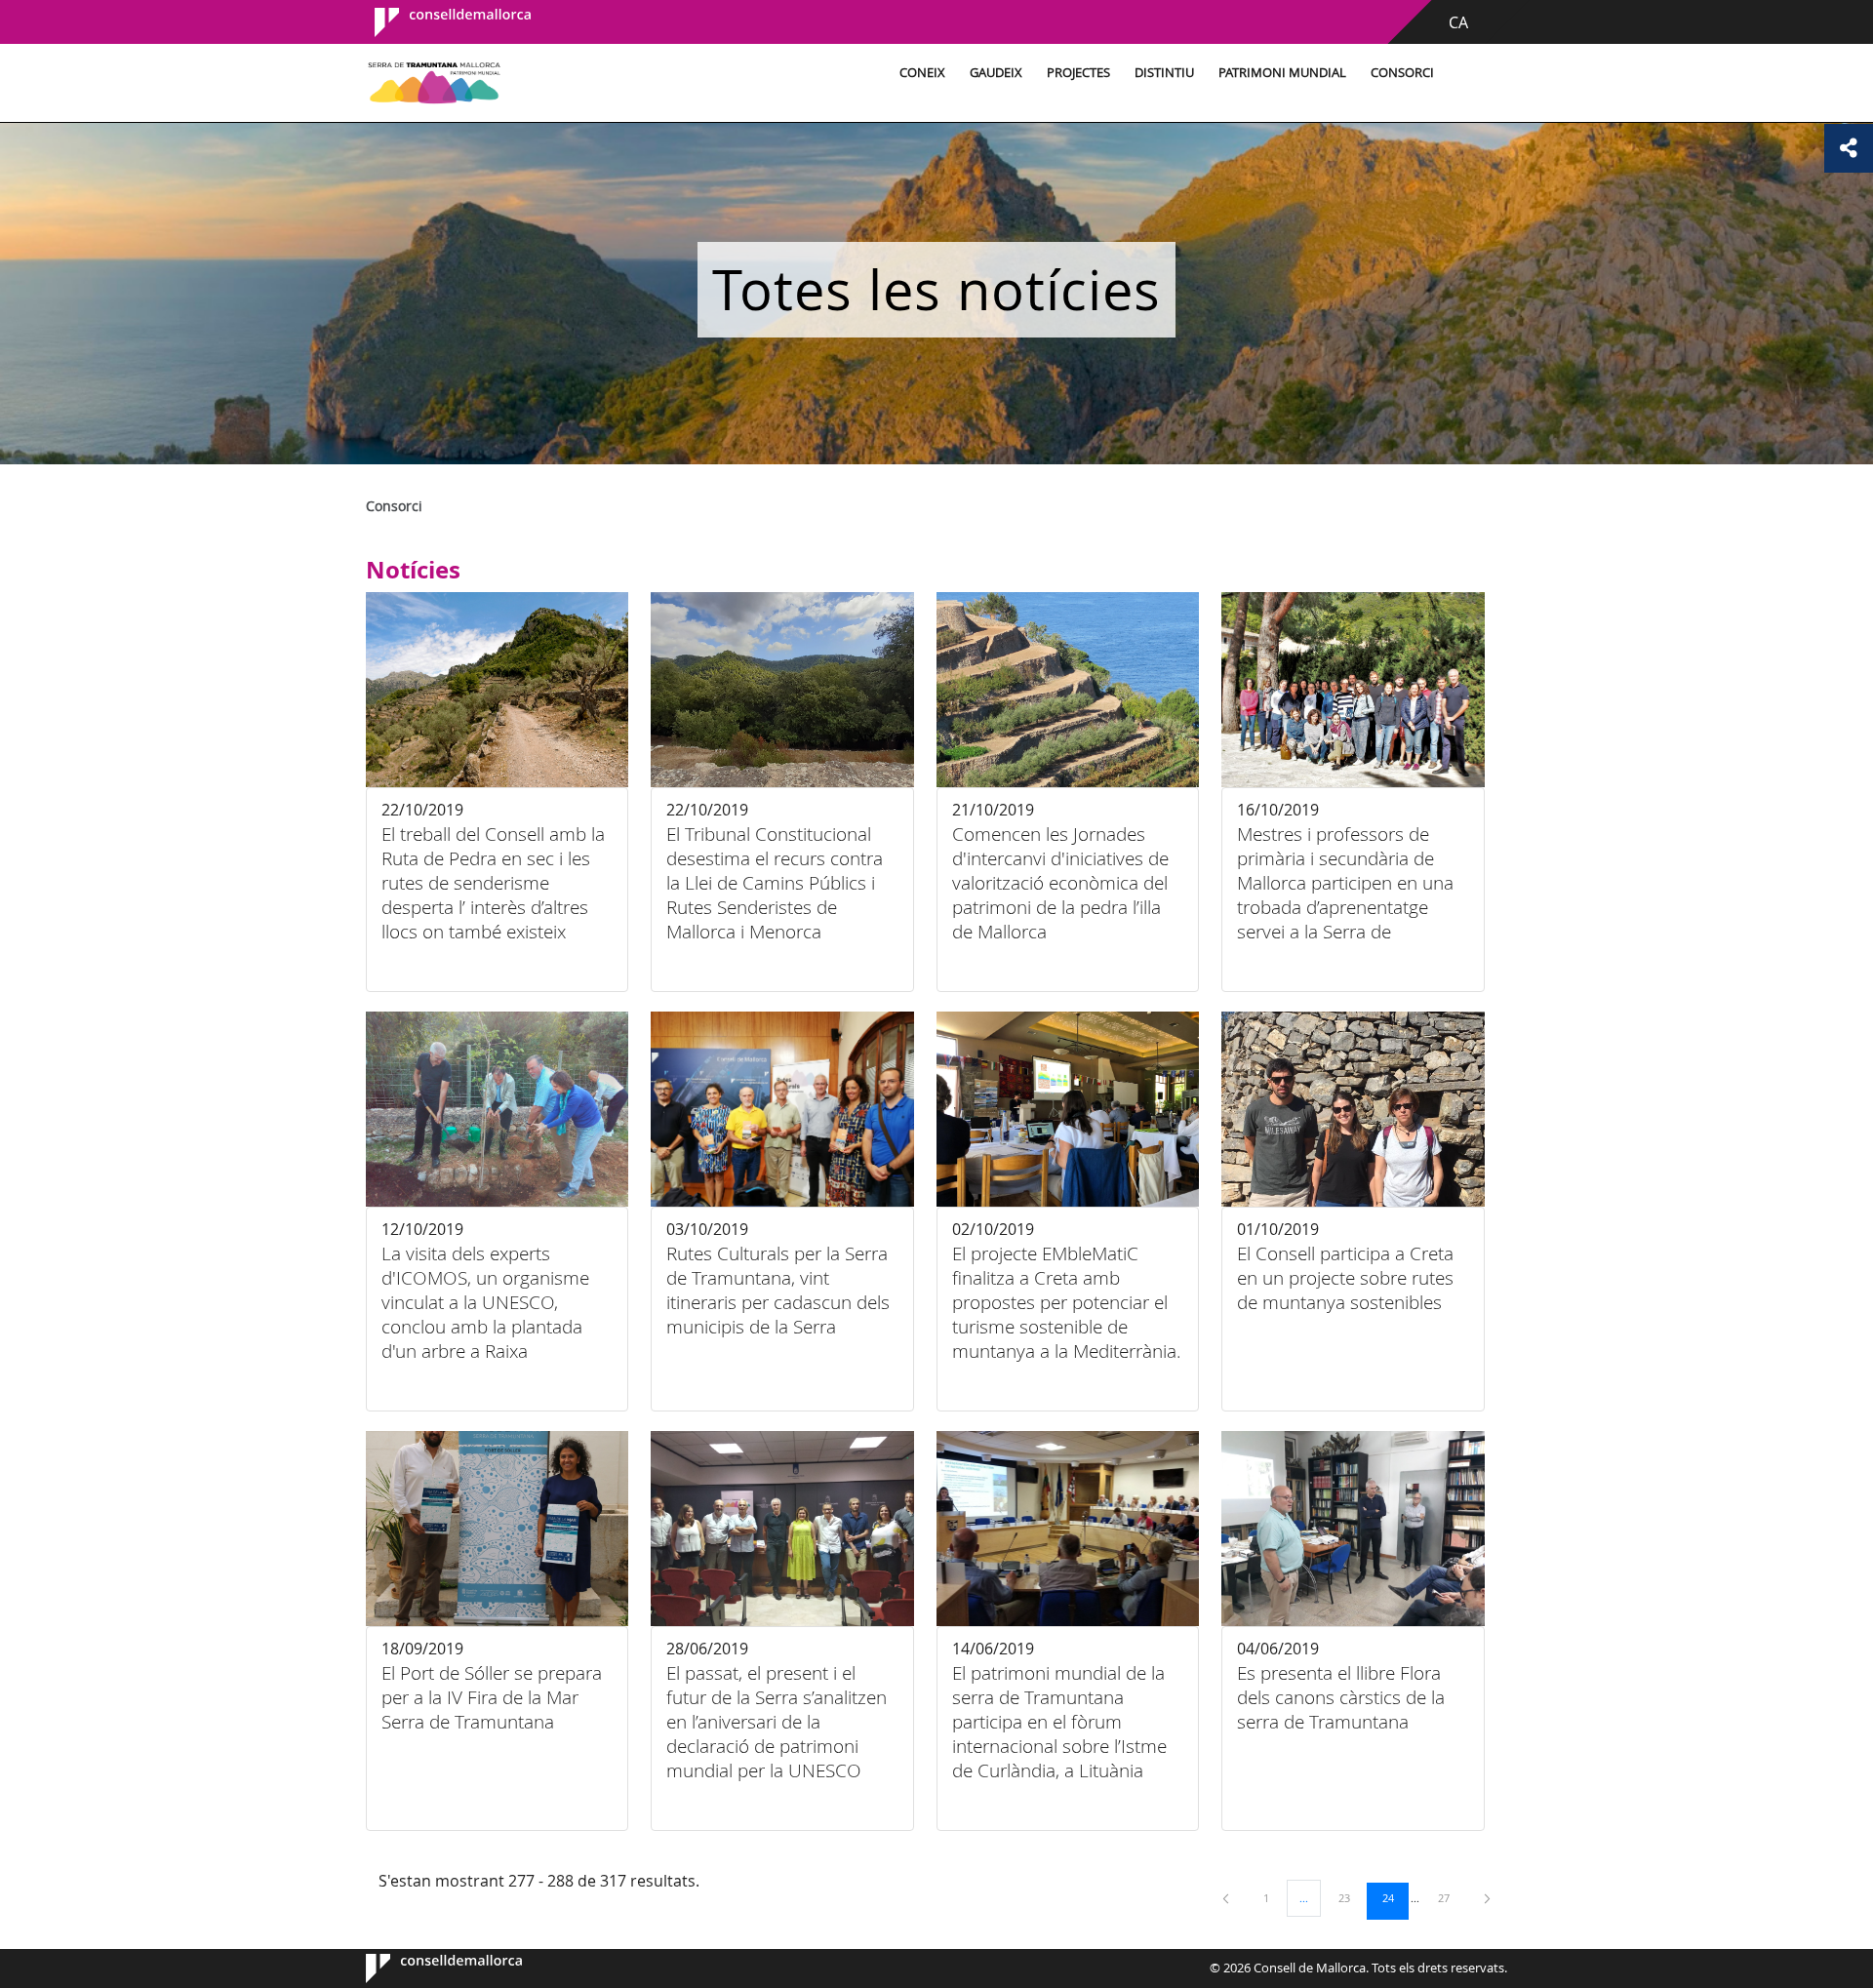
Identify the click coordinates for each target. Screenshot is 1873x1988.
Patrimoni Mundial (1282, 73)
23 (1351, 1897)
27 (1451, 1897)
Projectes (1078, 73)
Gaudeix (996, 73)
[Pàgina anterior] (1227, 1898)
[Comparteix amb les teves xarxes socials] (1849, 148)
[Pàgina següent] (1487, 1898)
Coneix (922, 73)
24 (1395, 1897)
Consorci (1402, 73)
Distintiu (1164, 73)
